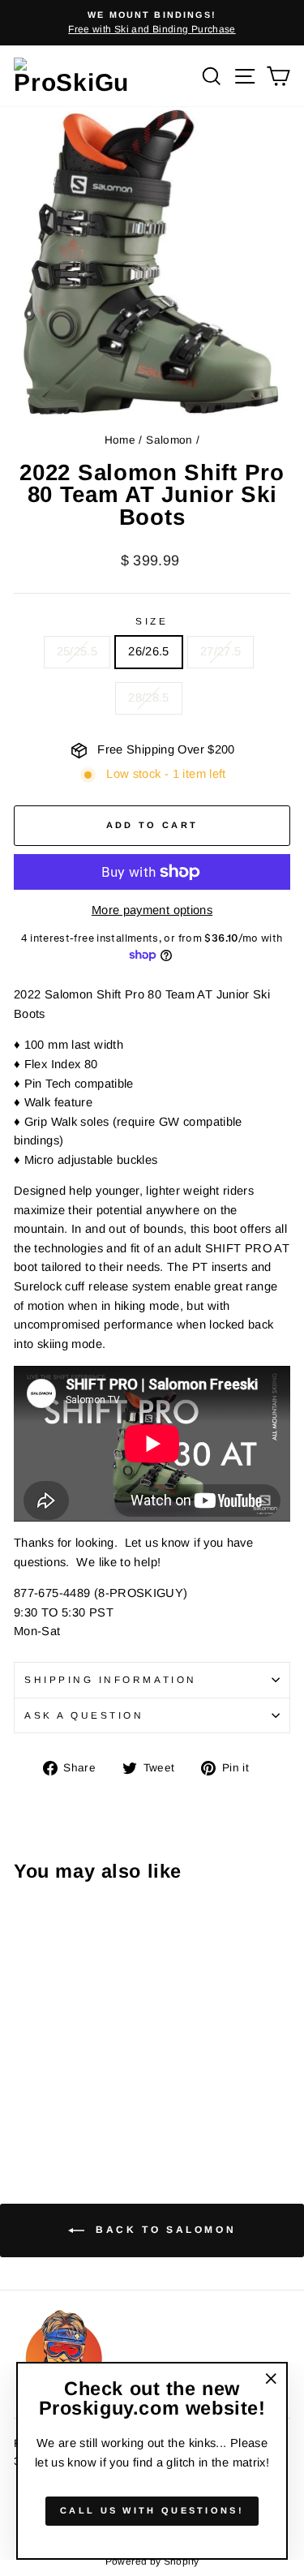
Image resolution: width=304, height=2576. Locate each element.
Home (120, 440)
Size (152, 621)
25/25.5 (77, 651)
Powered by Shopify (152, 2561)
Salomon (169, 440)
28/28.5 (149, 698)
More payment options (152, 910)
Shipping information (111, 1679)
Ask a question (84, 1715)
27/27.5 (221, 651)
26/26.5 (149, 651)
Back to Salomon (164, 2230)
